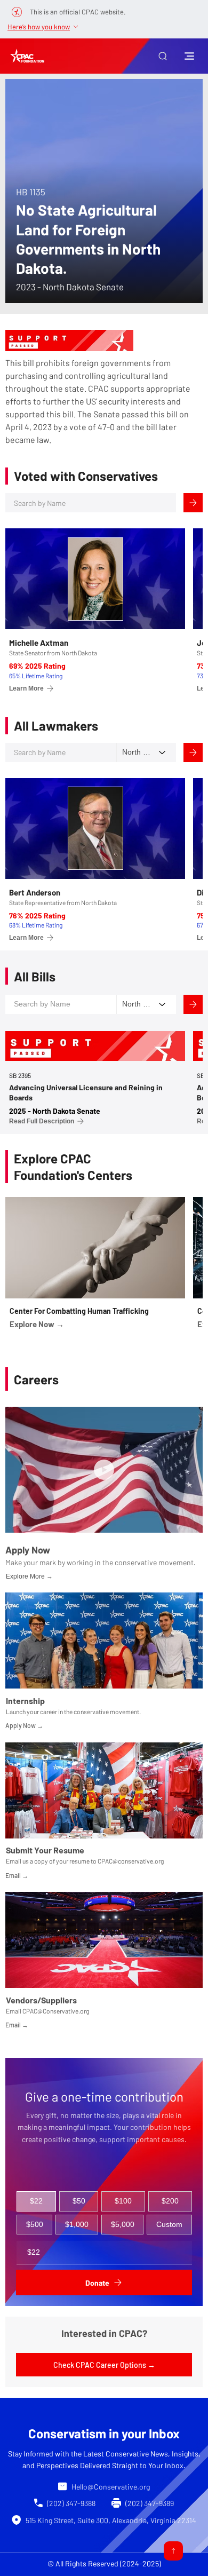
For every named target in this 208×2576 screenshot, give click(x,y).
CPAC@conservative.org (131, 1861)
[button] (163, 56)
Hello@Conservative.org (111, 2487)
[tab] (36, 2201)
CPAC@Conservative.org (56, 2011)
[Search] (193, 503)
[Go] (173, 2551)
